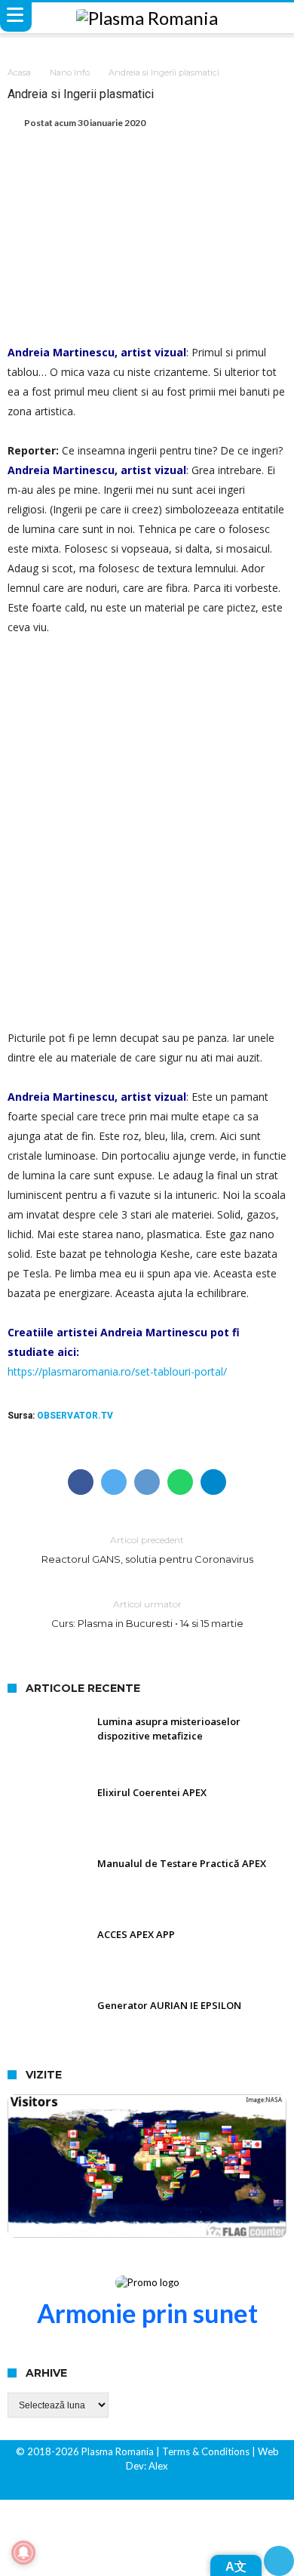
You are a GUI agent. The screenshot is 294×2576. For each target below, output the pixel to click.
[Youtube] (147, 2487)
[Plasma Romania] (147, 18)
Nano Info (70, 72)
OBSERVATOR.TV (75, 1416)
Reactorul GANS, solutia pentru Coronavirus (147, 1550)
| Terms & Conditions (203, 2451)
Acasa (19, 72)
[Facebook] (121, 2487)
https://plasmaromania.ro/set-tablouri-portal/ (117, 1371)
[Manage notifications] (23, 2553)
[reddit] (147, 1482)
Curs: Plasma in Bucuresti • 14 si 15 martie (147, 1614)
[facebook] (81, 1482)
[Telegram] (173, 2487)
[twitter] (114, 1482)
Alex (157, 2466)
